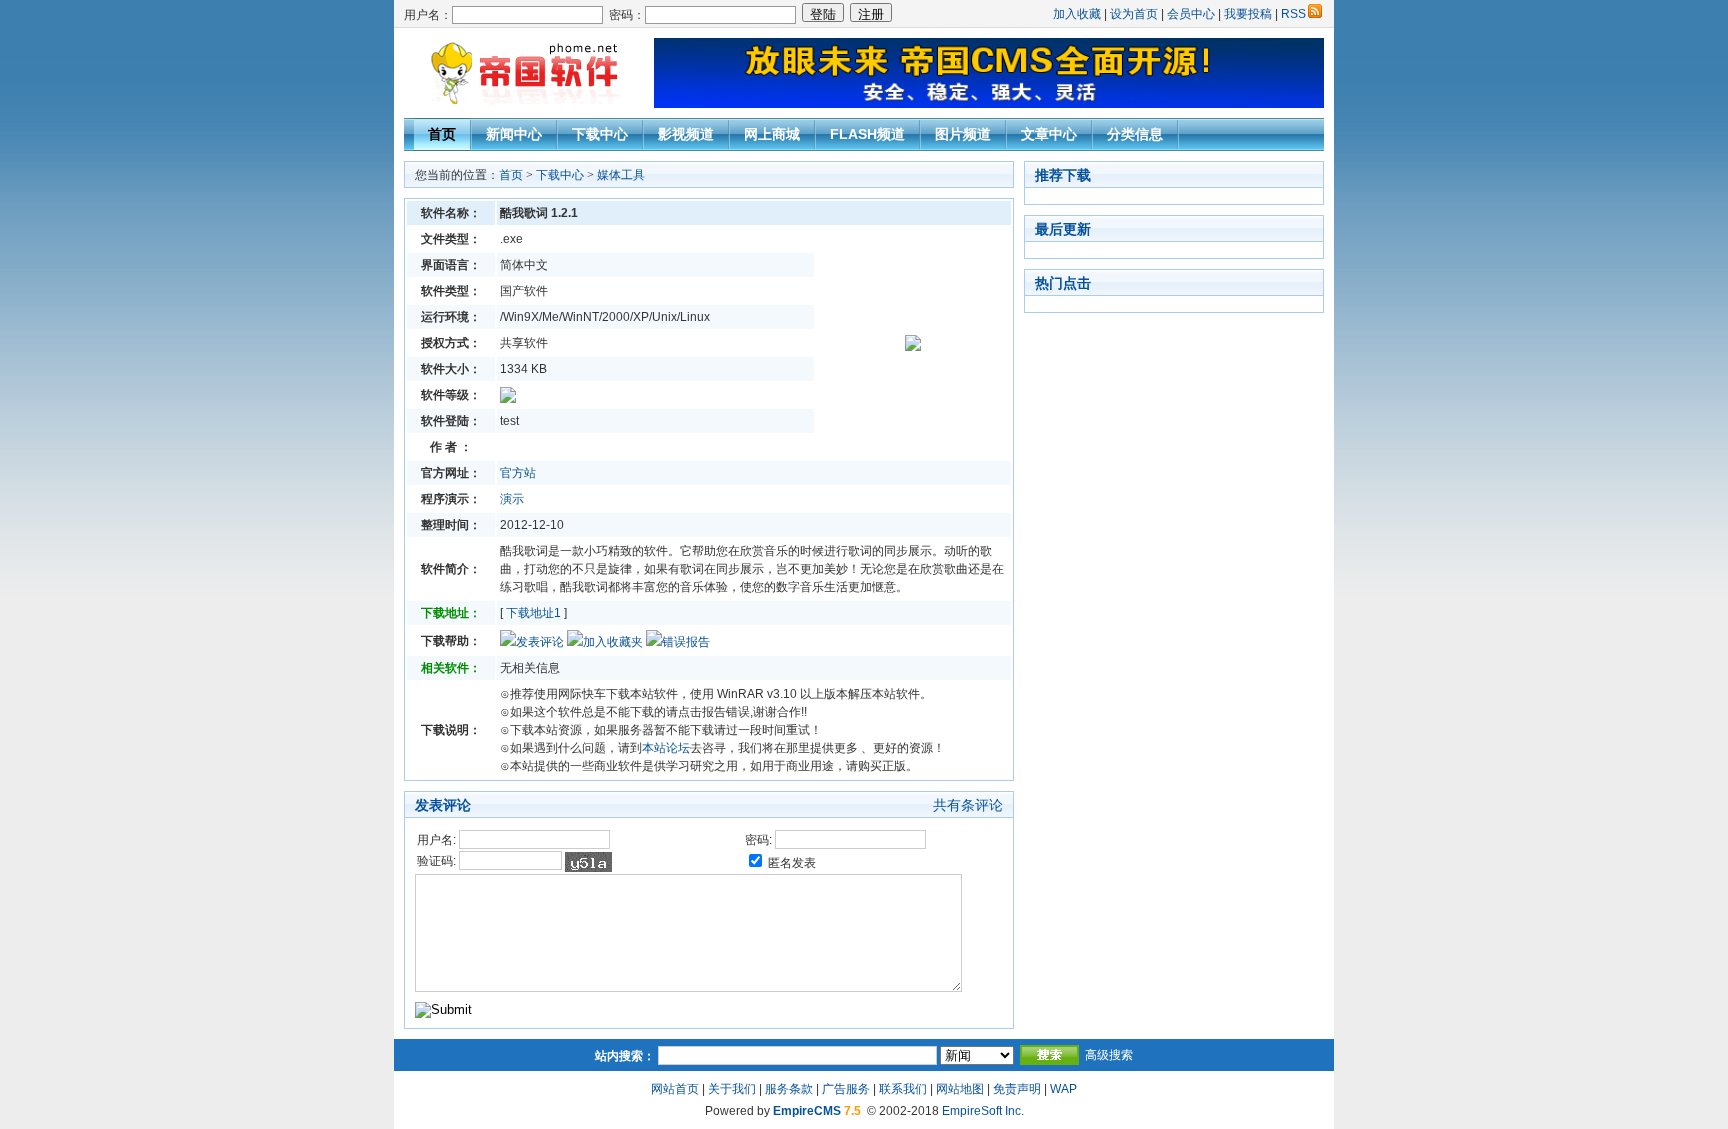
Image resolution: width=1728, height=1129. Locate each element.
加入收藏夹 (613, 642)
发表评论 (540, 642)
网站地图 (960, 1089)
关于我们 (732, 1089)
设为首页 (1134, 14)
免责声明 (1017, 1089)
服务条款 (789, 1089)
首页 (442, 134)
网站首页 (675, 1089)
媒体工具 (621, 175)
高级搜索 (1109, 1055)
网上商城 (772, 134)
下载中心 (600, 134)
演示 (512, 499)
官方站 (518, 473)
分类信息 (1135, 134)
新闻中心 (514, 134)
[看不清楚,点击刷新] (588, 862)
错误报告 (686, 642)
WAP (1063, 1089)
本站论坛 (666, 748)
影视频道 (686, 134)
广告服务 (846, 1089)
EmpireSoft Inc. (983, 1111)
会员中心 (1191, 14)
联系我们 (903, 1089)
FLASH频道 (867, 134)
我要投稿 (1248, 14)
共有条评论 (968, 805)
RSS (1293, 14)
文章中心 (1049, 134)
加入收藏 (1077, 14)
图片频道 (963, 134)
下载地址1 (533, 613)
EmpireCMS (807, 1111)
